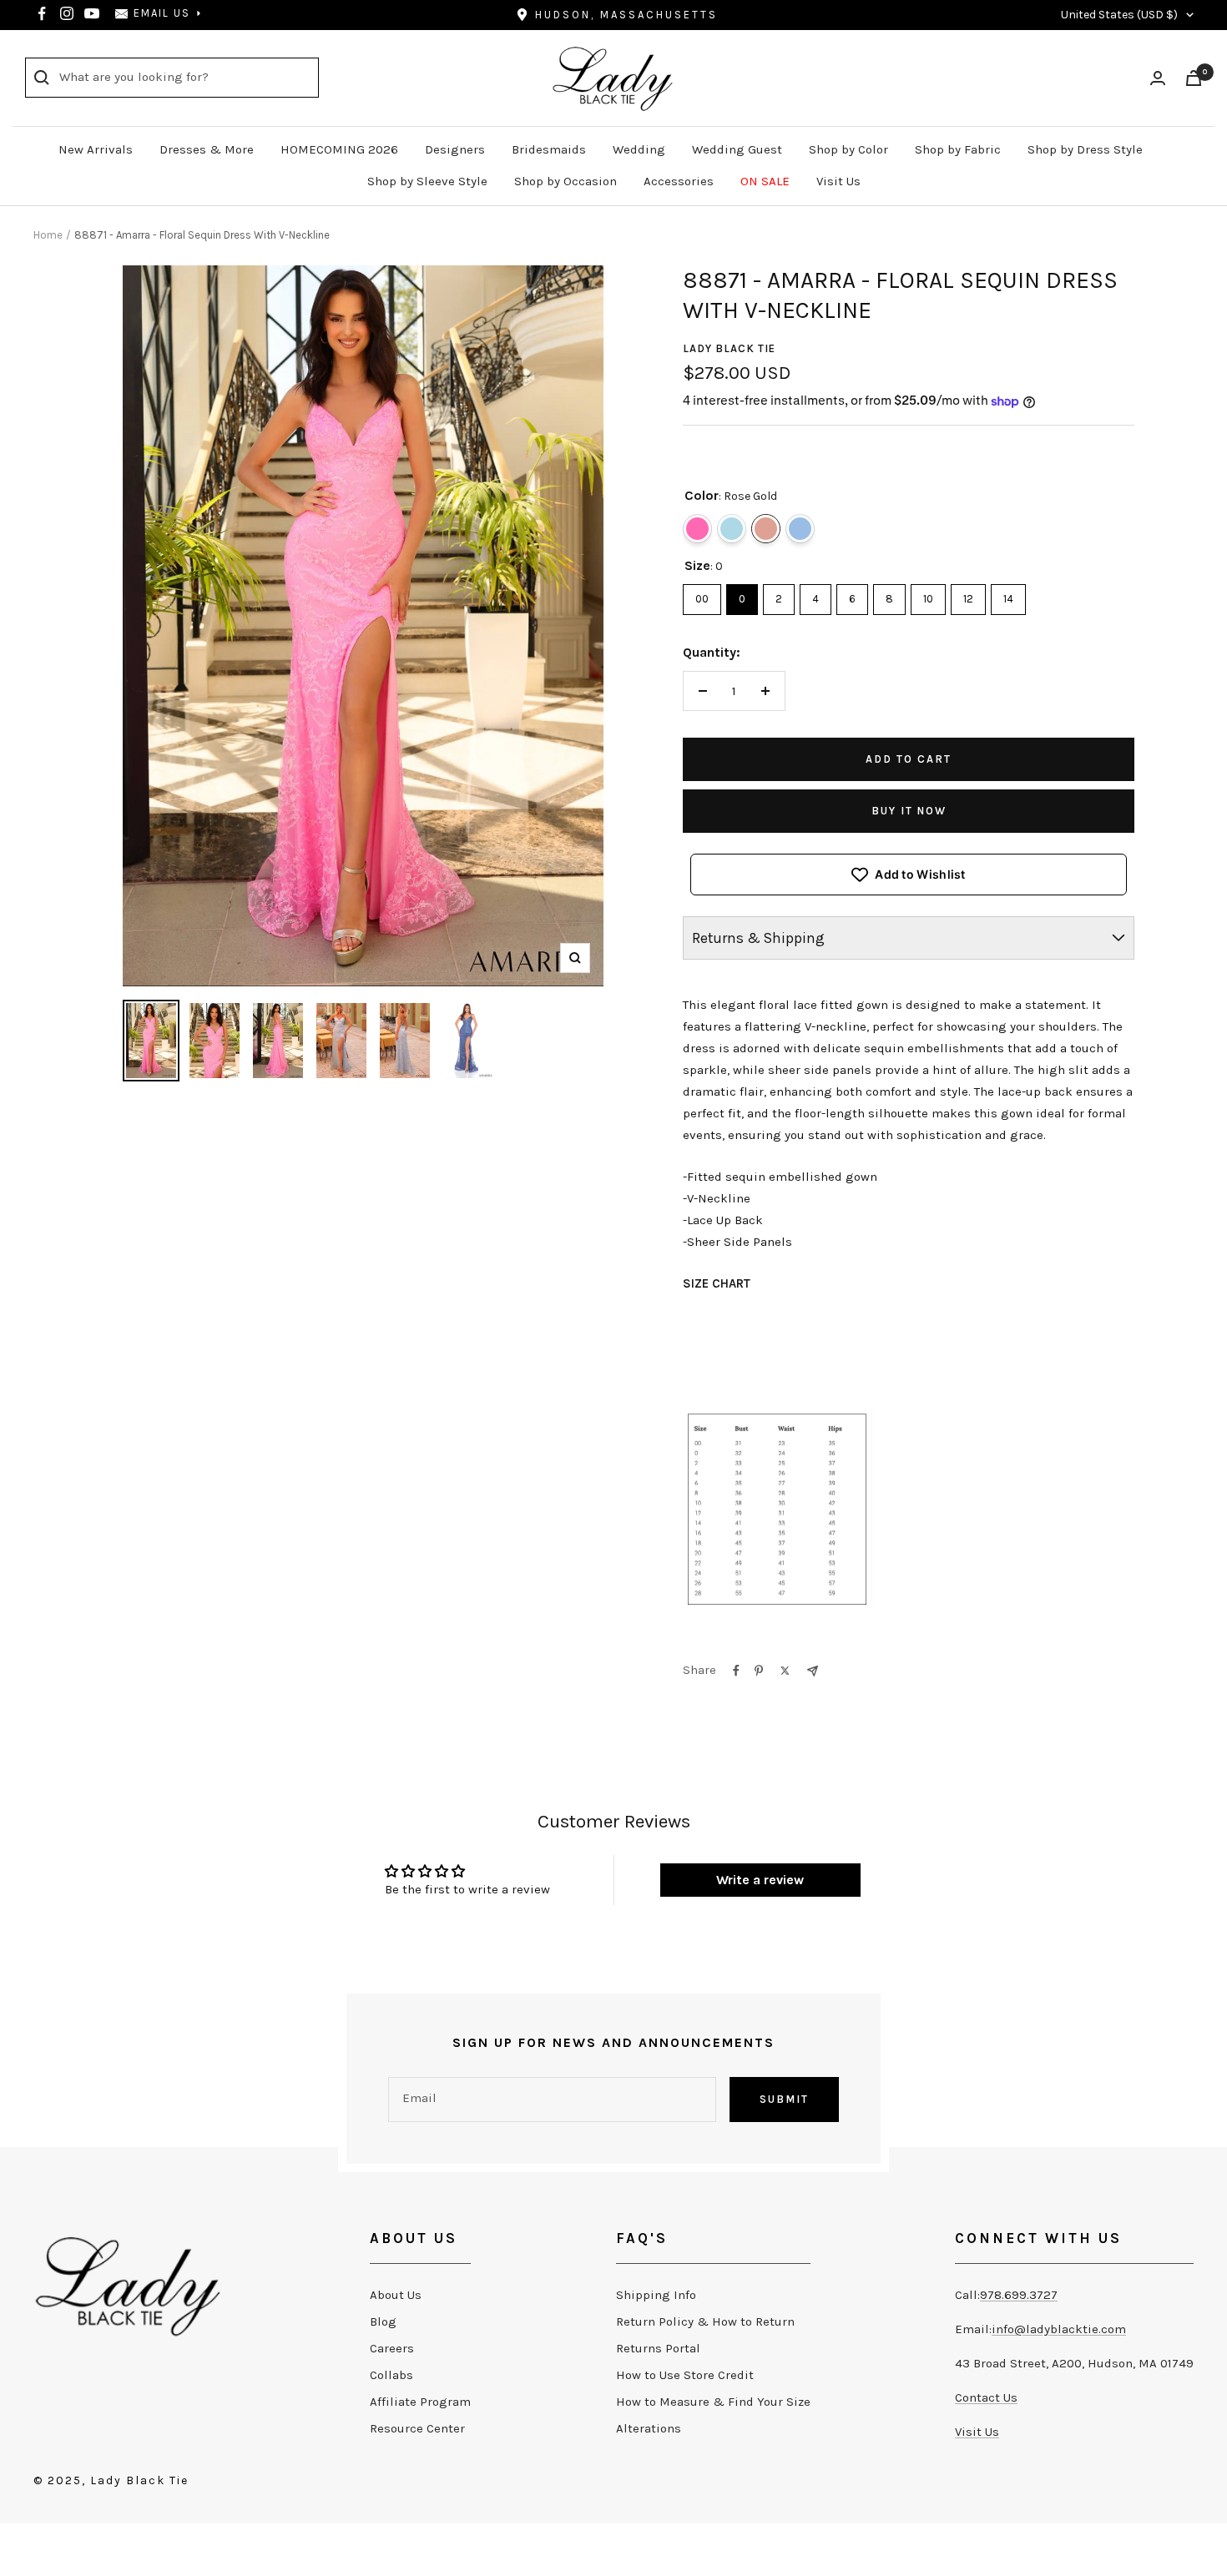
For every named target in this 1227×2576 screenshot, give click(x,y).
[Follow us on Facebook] (42, 13)
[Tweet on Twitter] (785, 1671)
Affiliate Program (420, 2402)
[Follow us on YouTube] (92, 13)
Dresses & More (207, 149)
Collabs (391, 2375)
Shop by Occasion (566, 181)
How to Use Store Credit (685, 2375)
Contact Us (986, 2397)
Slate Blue (800, 529)
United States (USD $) (1119, 15)
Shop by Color (848, 149)
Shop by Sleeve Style (427, 181)
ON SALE (765, 181)
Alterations (649, 2428)
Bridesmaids (549, 149)
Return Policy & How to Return (705, 2321)
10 (928, 595)
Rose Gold (766, 529)
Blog (383, 2321)
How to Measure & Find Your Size (713, 2402)
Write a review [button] (760, 1880)
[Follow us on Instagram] (67, 13)
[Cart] (1194, 78)
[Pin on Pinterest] (759, 1671)
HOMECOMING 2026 (339, 149)
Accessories (679, 181)
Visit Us (838, 181)
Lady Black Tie (729, 348)
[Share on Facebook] (736, 1671)
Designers (455, 149)
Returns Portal (658, 2348)
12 (968, 595)
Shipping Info (656, 2295)
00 (702, 595)
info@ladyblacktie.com (1059, 2329)
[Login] (1158, 78)
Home (48, 235)
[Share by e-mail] (813, 1671)
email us (162, 13)
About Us (396, 2295)
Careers (392, 2348)
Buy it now (909, 811)
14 (1008, 595)
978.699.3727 (1019, 2295)
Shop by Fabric (958, 149)
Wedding (639, 149)
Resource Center (417, 2428)
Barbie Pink (697, 529)
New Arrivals (96, 149)
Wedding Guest (737, 149)
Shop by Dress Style (1085, 149)
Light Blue (732, 529)
